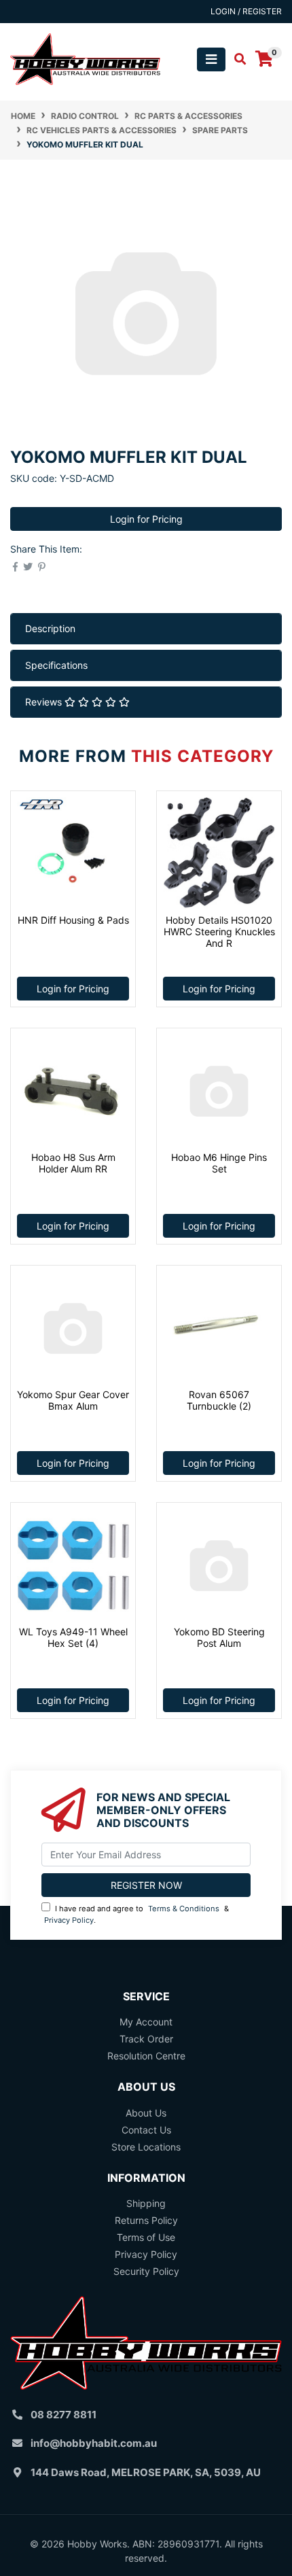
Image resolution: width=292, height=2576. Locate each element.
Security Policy (146, 2271)
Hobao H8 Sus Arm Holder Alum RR (73, 1163)
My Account (146, 2022)
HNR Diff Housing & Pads (73, 920)
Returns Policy (146, 2220)
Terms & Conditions (184, 1909)
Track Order (146, 2039)
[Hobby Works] (85, 58)
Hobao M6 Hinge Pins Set (219, 1163)
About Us (146, 2113)
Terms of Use (146, 2237)
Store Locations (146, 2147)
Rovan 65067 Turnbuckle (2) (219, 1400)
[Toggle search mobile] (236, 59)
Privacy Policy (69, 1920)
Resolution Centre (146, 2056)
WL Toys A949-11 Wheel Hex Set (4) (73, 1637)
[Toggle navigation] (211, 59)
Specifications (56, 665)
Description (50, 628)
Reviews (45, 702)
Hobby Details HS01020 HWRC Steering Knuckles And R (219, 932)
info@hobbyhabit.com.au (94, 2443)
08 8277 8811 (63, 2415)
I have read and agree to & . (136, 1914)
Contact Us (146, 2130)
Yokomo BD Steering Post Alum (219, 1637)
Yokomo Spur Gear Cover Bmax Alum (73, 1400)
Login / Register (246, 11)
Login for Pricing (146, 519)
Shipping (146, 2203)
